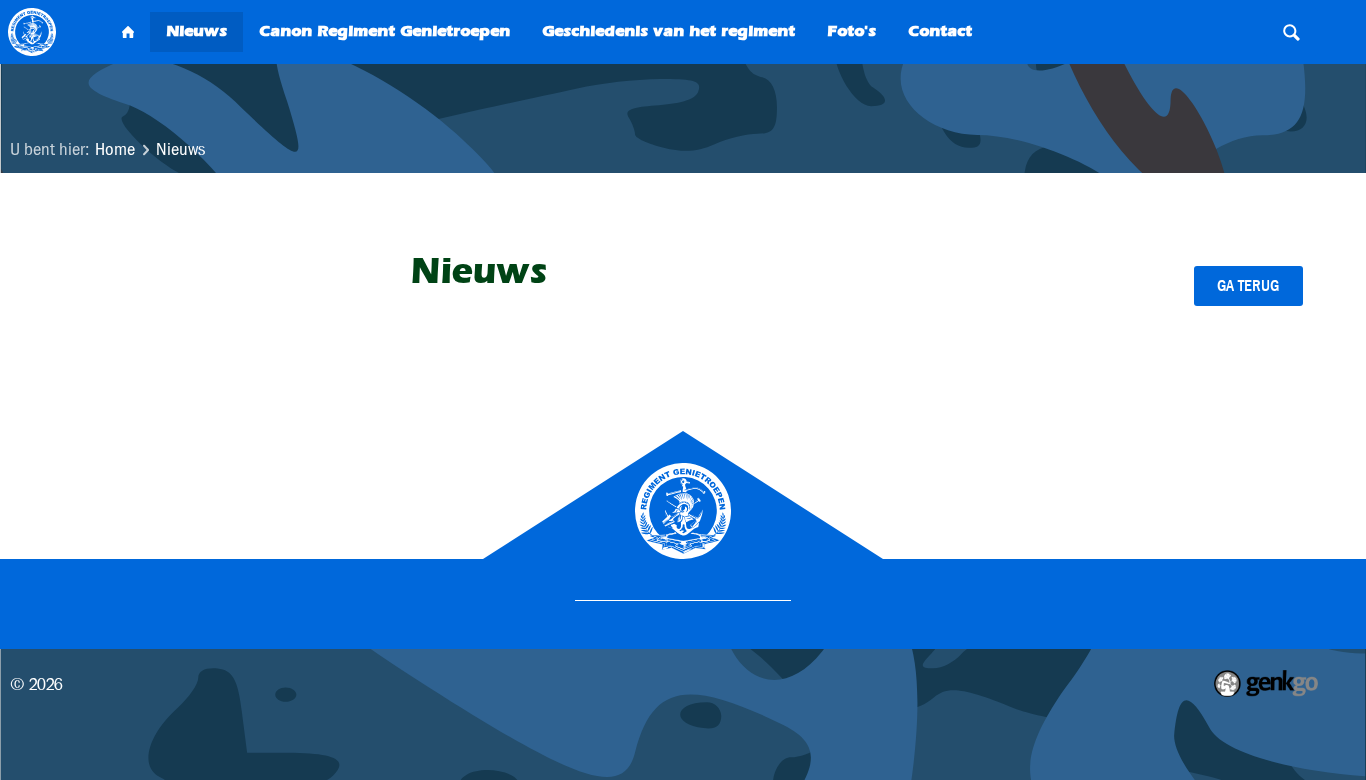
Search (1291, 32)
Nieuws (180, 149)
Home (115, 149)
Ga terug (1248, 285)
